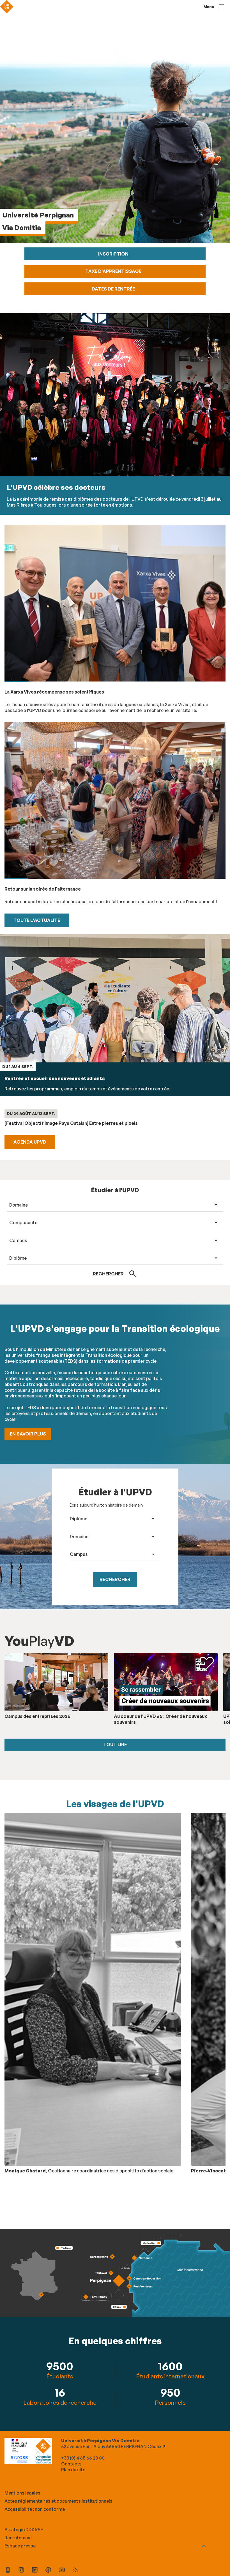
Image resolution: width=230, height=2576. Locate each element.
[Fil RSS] (75, 2571)
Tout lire (115, 1744)
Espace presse (20, 2546)
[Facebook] (48, 2571)
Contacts (71, 2464)
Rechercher (115, 1579)
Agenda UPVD (30, 1142)
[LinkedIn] (35, 2571)
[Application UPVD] (8, 2571)
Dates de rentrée (113, 289)
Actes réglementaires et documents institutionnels (58, 2501)
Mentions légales (22, 2493)
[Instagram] (21, 2571)
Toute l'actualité (37, 920)
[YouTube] (62, 2571)
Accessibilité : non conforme (35, 2509)
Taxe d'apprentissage (113, 271)
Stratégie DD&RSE (24, 2530)
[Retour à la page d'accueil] (7, 7)
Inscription (113, 254)
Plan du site (73, 2470)
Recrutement (18, 2538)
